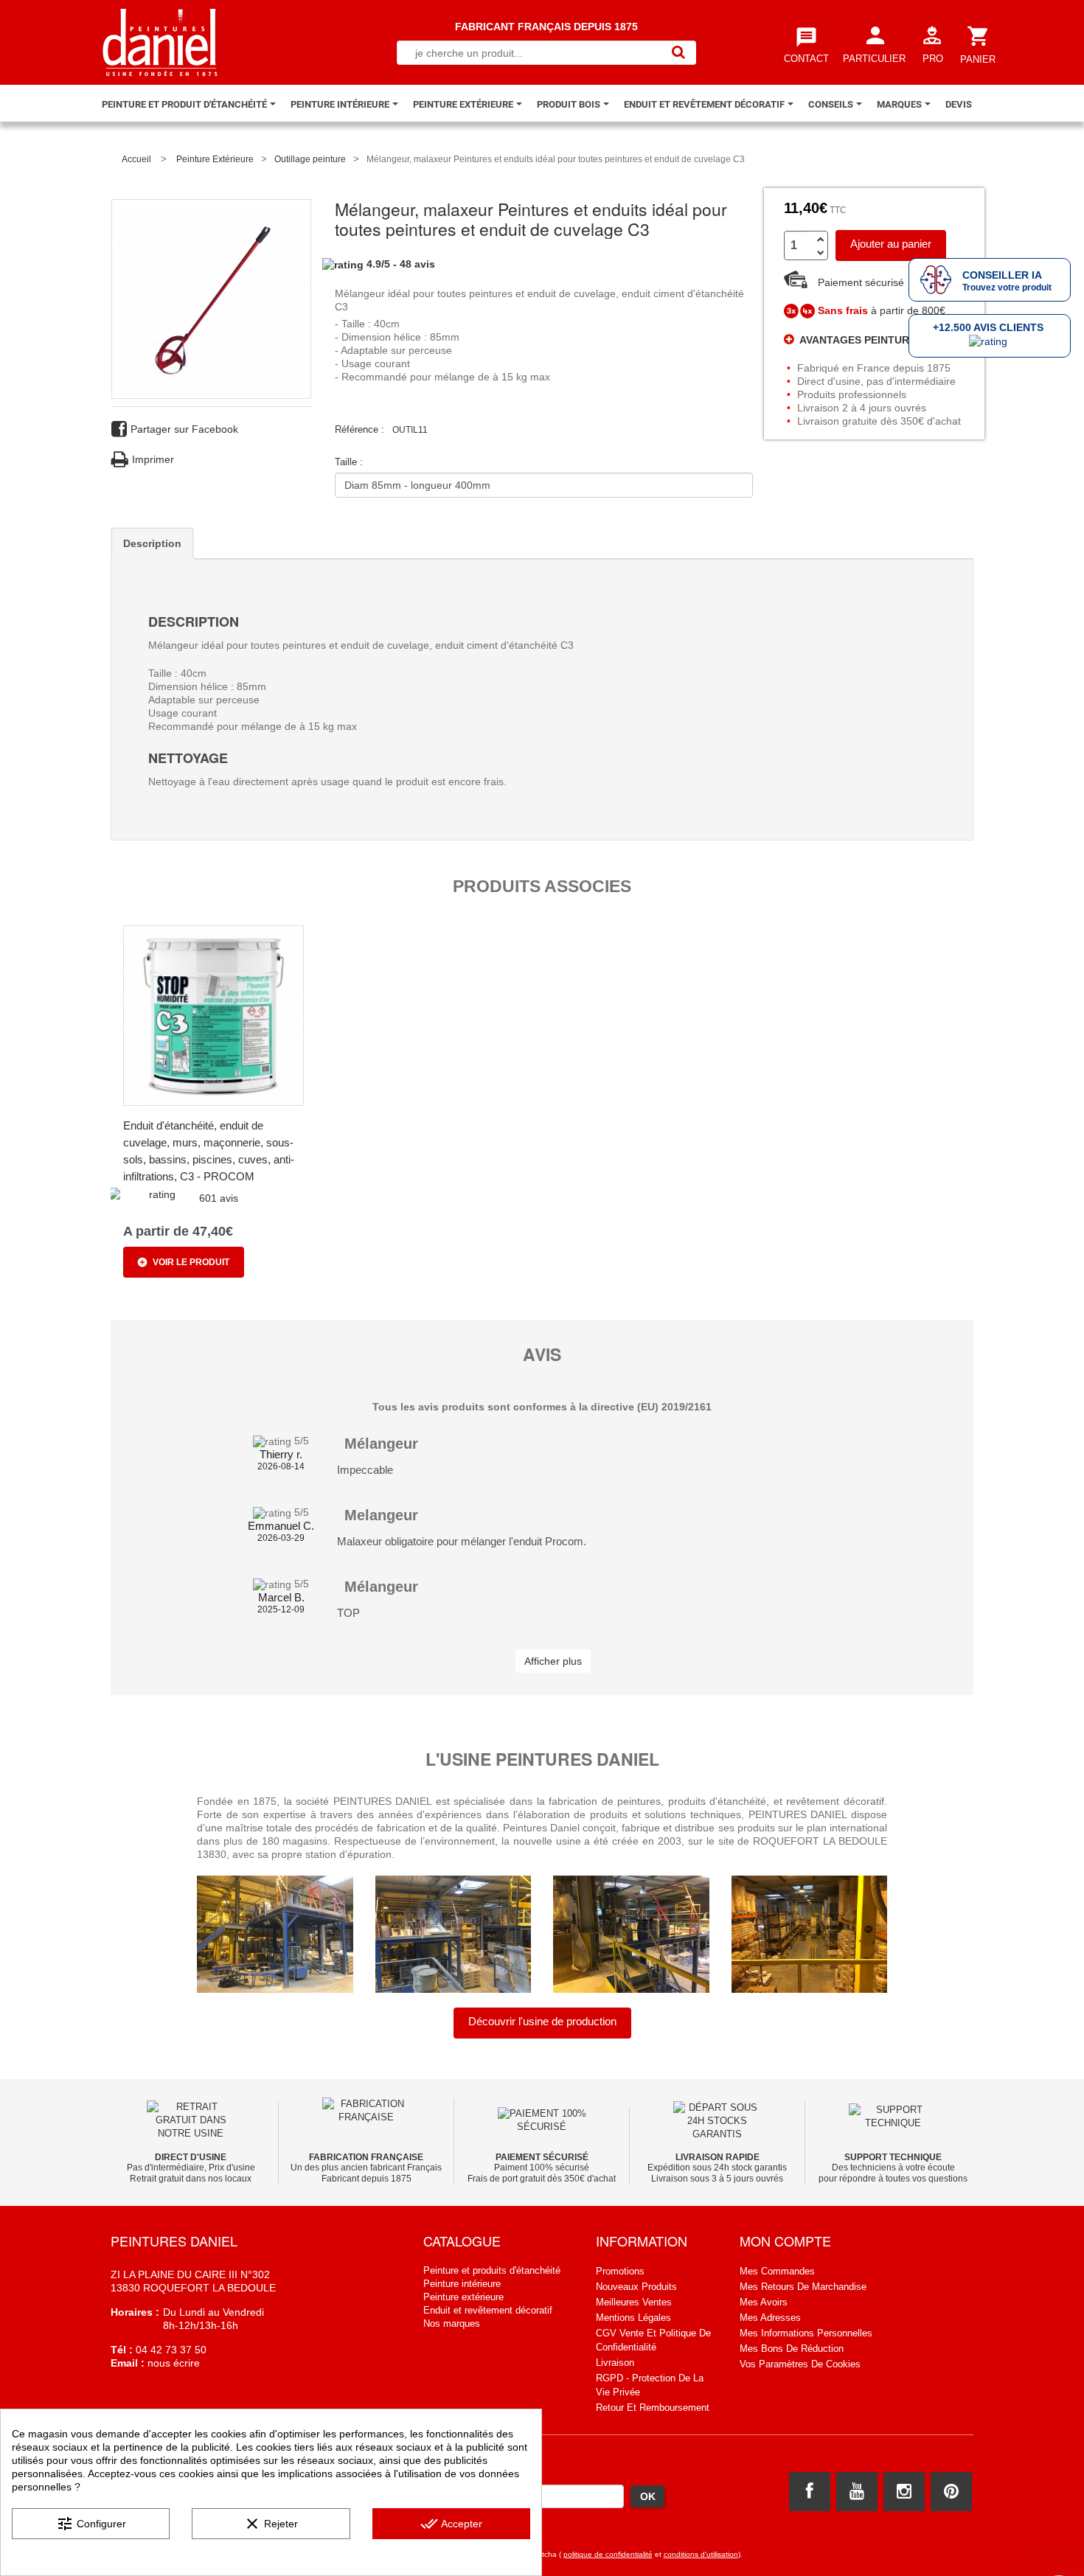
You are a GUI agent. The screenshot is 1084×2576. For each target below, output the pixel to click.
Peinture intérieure (462, 2284)
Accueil (136, 159)
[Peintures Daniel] (160, 42)
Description (152, 543)
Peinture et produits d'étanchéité (492, 2270)
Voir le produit (191, 1262)
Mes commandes (777, 2271)
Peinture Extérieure (215, 159)
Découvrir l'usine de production (542, 2021)
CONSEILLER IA (1002, 275)
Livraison (615, 2363)
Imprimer (153, 459)
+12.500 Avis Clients (988, 327)
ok (648, 2496)
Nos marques (452, 2323)
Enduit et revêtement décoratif (488, 2310)
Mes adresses (770, 2318)
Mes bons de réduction (792, 2349)
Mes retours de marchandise (803, 2287)
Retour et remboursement (653, 2408)
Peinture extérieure (463, 2297)
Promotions (620, 2271)
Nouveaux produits (636, 2287)
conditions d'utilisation (701, 2554)
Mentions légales (633, 2318)
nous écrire (172, 2363)
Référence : (359, 429)
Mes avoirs (764, 2302)
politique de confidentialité (608, 2554)
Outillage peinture (310, 159)
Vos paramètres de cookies (800, 2364)
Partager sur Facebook (184, 429)
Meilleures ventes (634, 2302)
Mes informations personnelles (806, 2333)
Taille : (350, 462)
